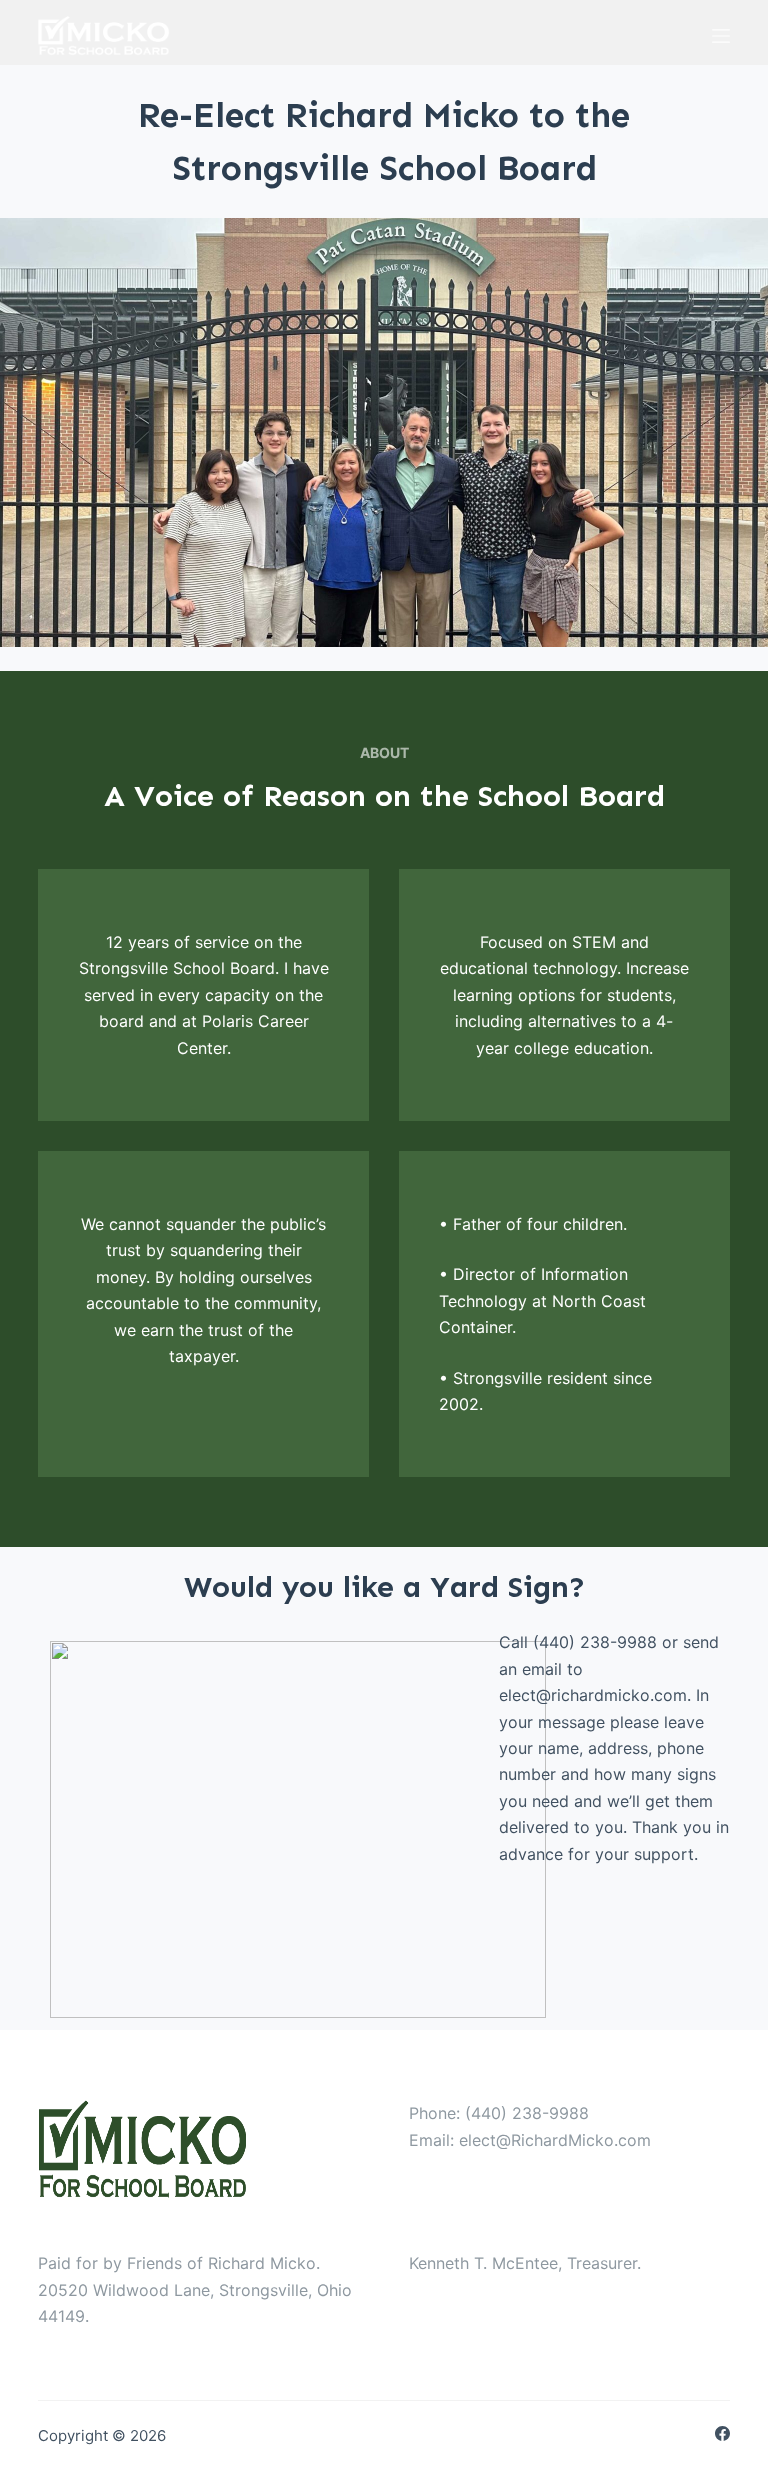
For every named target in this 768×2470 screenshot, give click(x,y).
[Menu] (721, 36)
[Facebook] (722, 2433)
